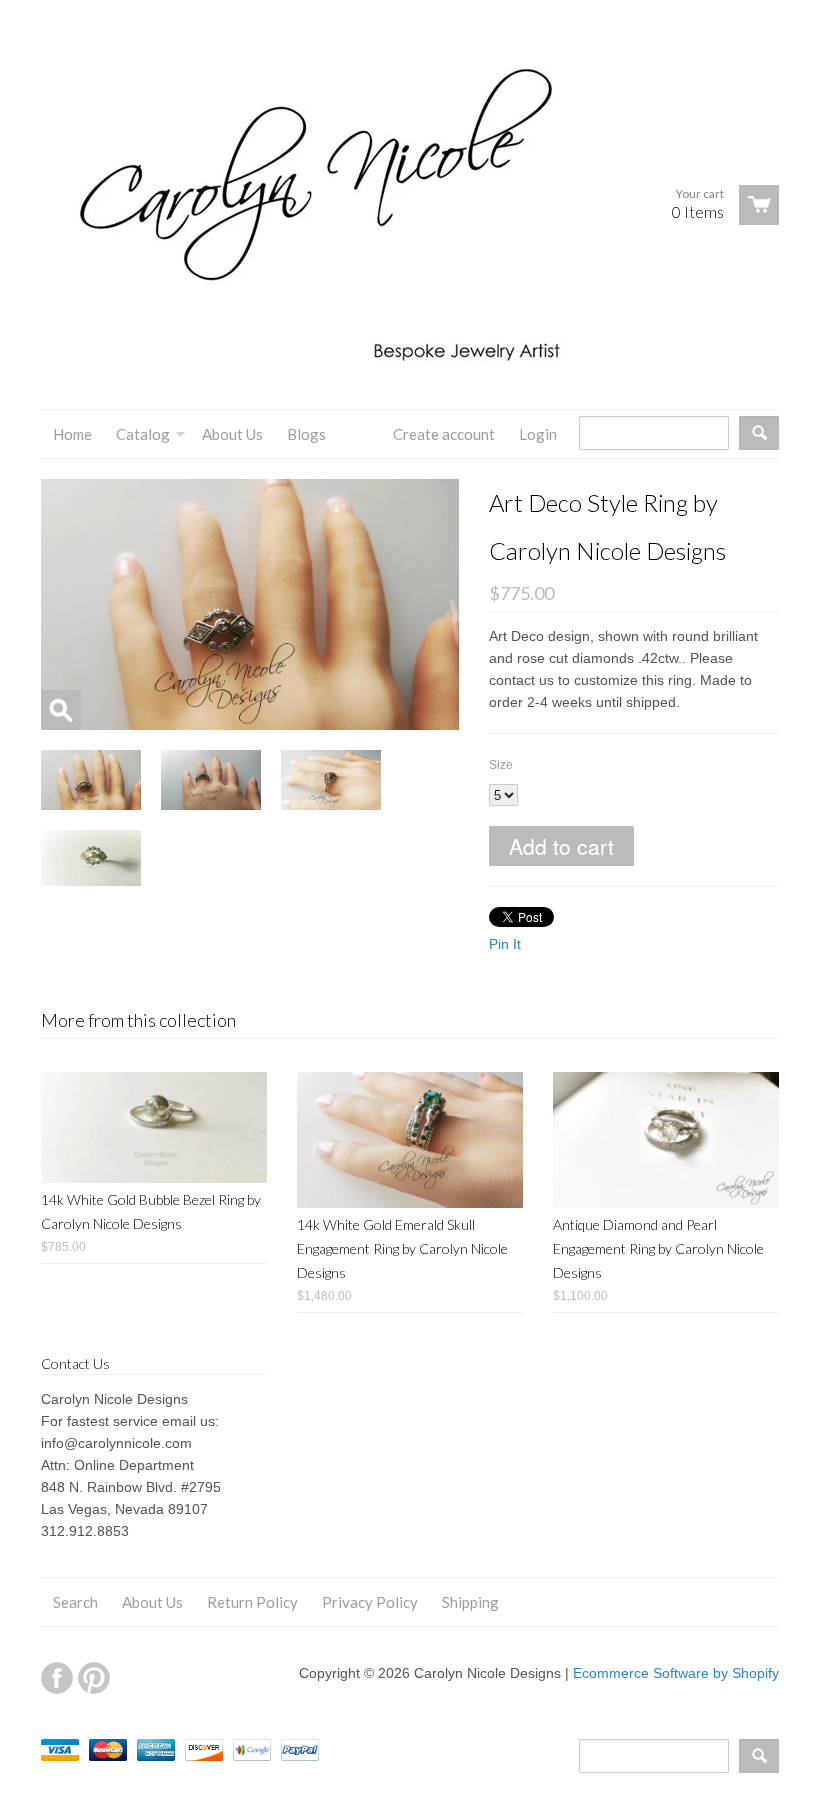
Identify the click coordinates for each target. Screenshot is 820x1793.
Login (538, 434)
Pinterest (94, 1678)
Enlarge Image (61, 710)
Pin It (505, 944)
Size (501, 765)
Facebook (57, 1678)
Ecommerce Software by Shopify (676, 1673)
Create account (444, 434)
